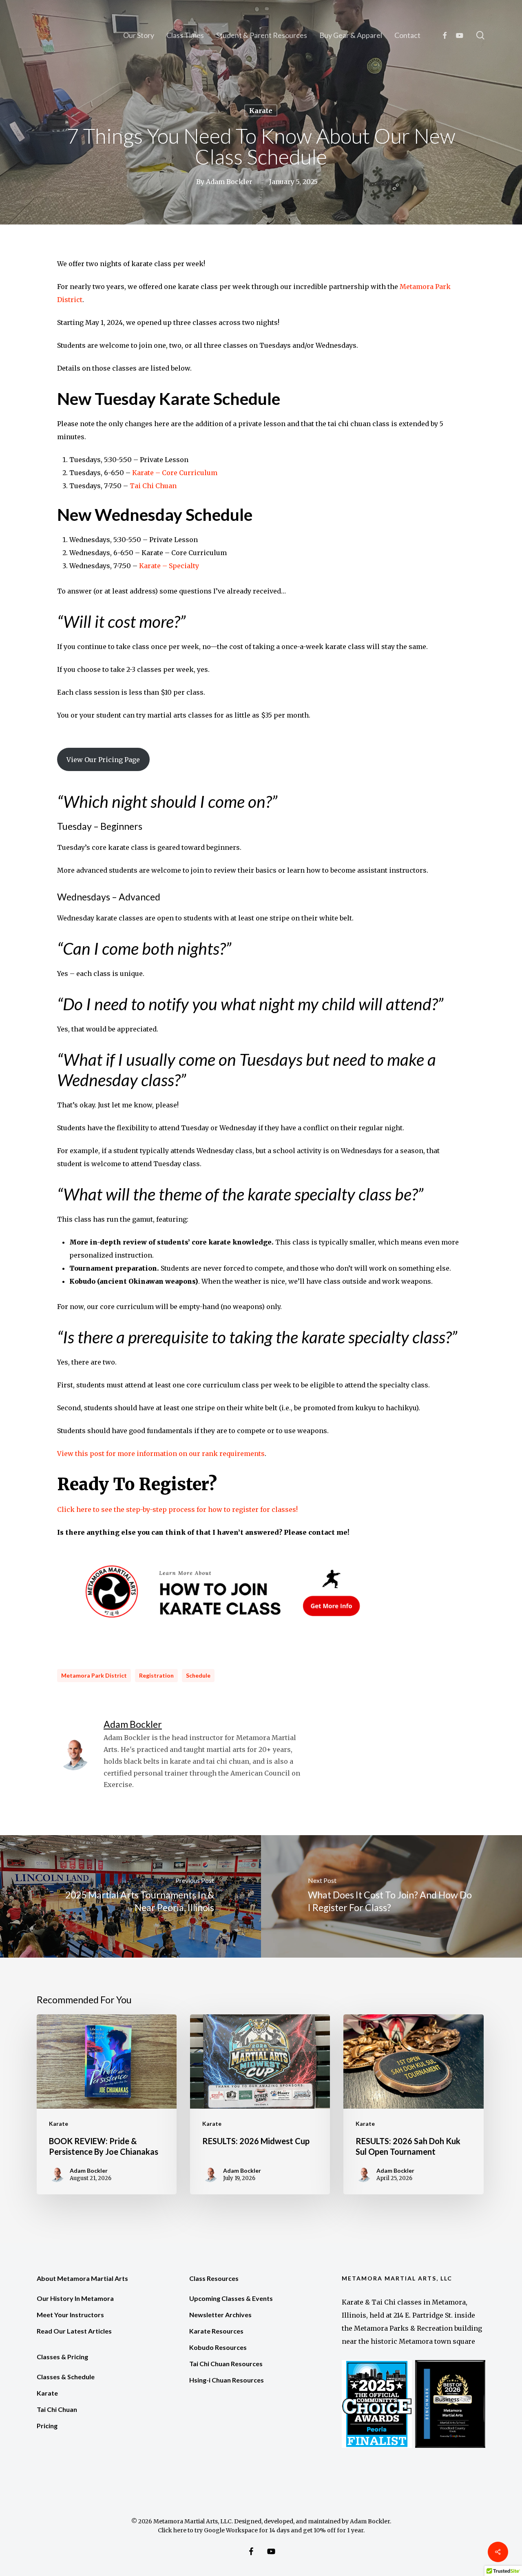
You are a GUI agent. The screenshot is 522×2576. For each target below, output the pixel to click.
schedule (198, 1675)
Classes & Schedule (66, 2377)
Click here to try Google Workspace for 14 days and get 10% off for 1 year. (261, 2530)
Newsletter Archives (220, 2315)
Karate (261, 111)
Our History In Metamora (75, 2298)
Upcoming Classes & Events (231, 2298)
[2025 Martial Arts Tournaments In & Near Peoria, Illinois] (130, 1896)
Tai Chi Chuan (153, 486)
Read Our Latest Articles (74, 2331)
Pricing (47, 2426)
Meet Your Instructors (70, 2315)
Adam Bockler (229, 182)
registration (156, 1675)
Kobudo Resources (218, 2347)
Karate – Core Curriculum (175, 473)
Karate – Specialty (169, 566)
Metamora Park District (94, 1675)
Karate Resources (216, 2331)
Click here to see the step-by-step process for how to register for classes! (177, 1509)
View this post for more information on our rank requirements (161, 1454)
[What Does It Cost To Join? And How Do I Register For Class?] (391, 1896)
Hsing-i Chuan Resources (227, 2380)
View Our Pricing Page (103, 760)
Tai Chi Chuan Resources (226, 2364)
